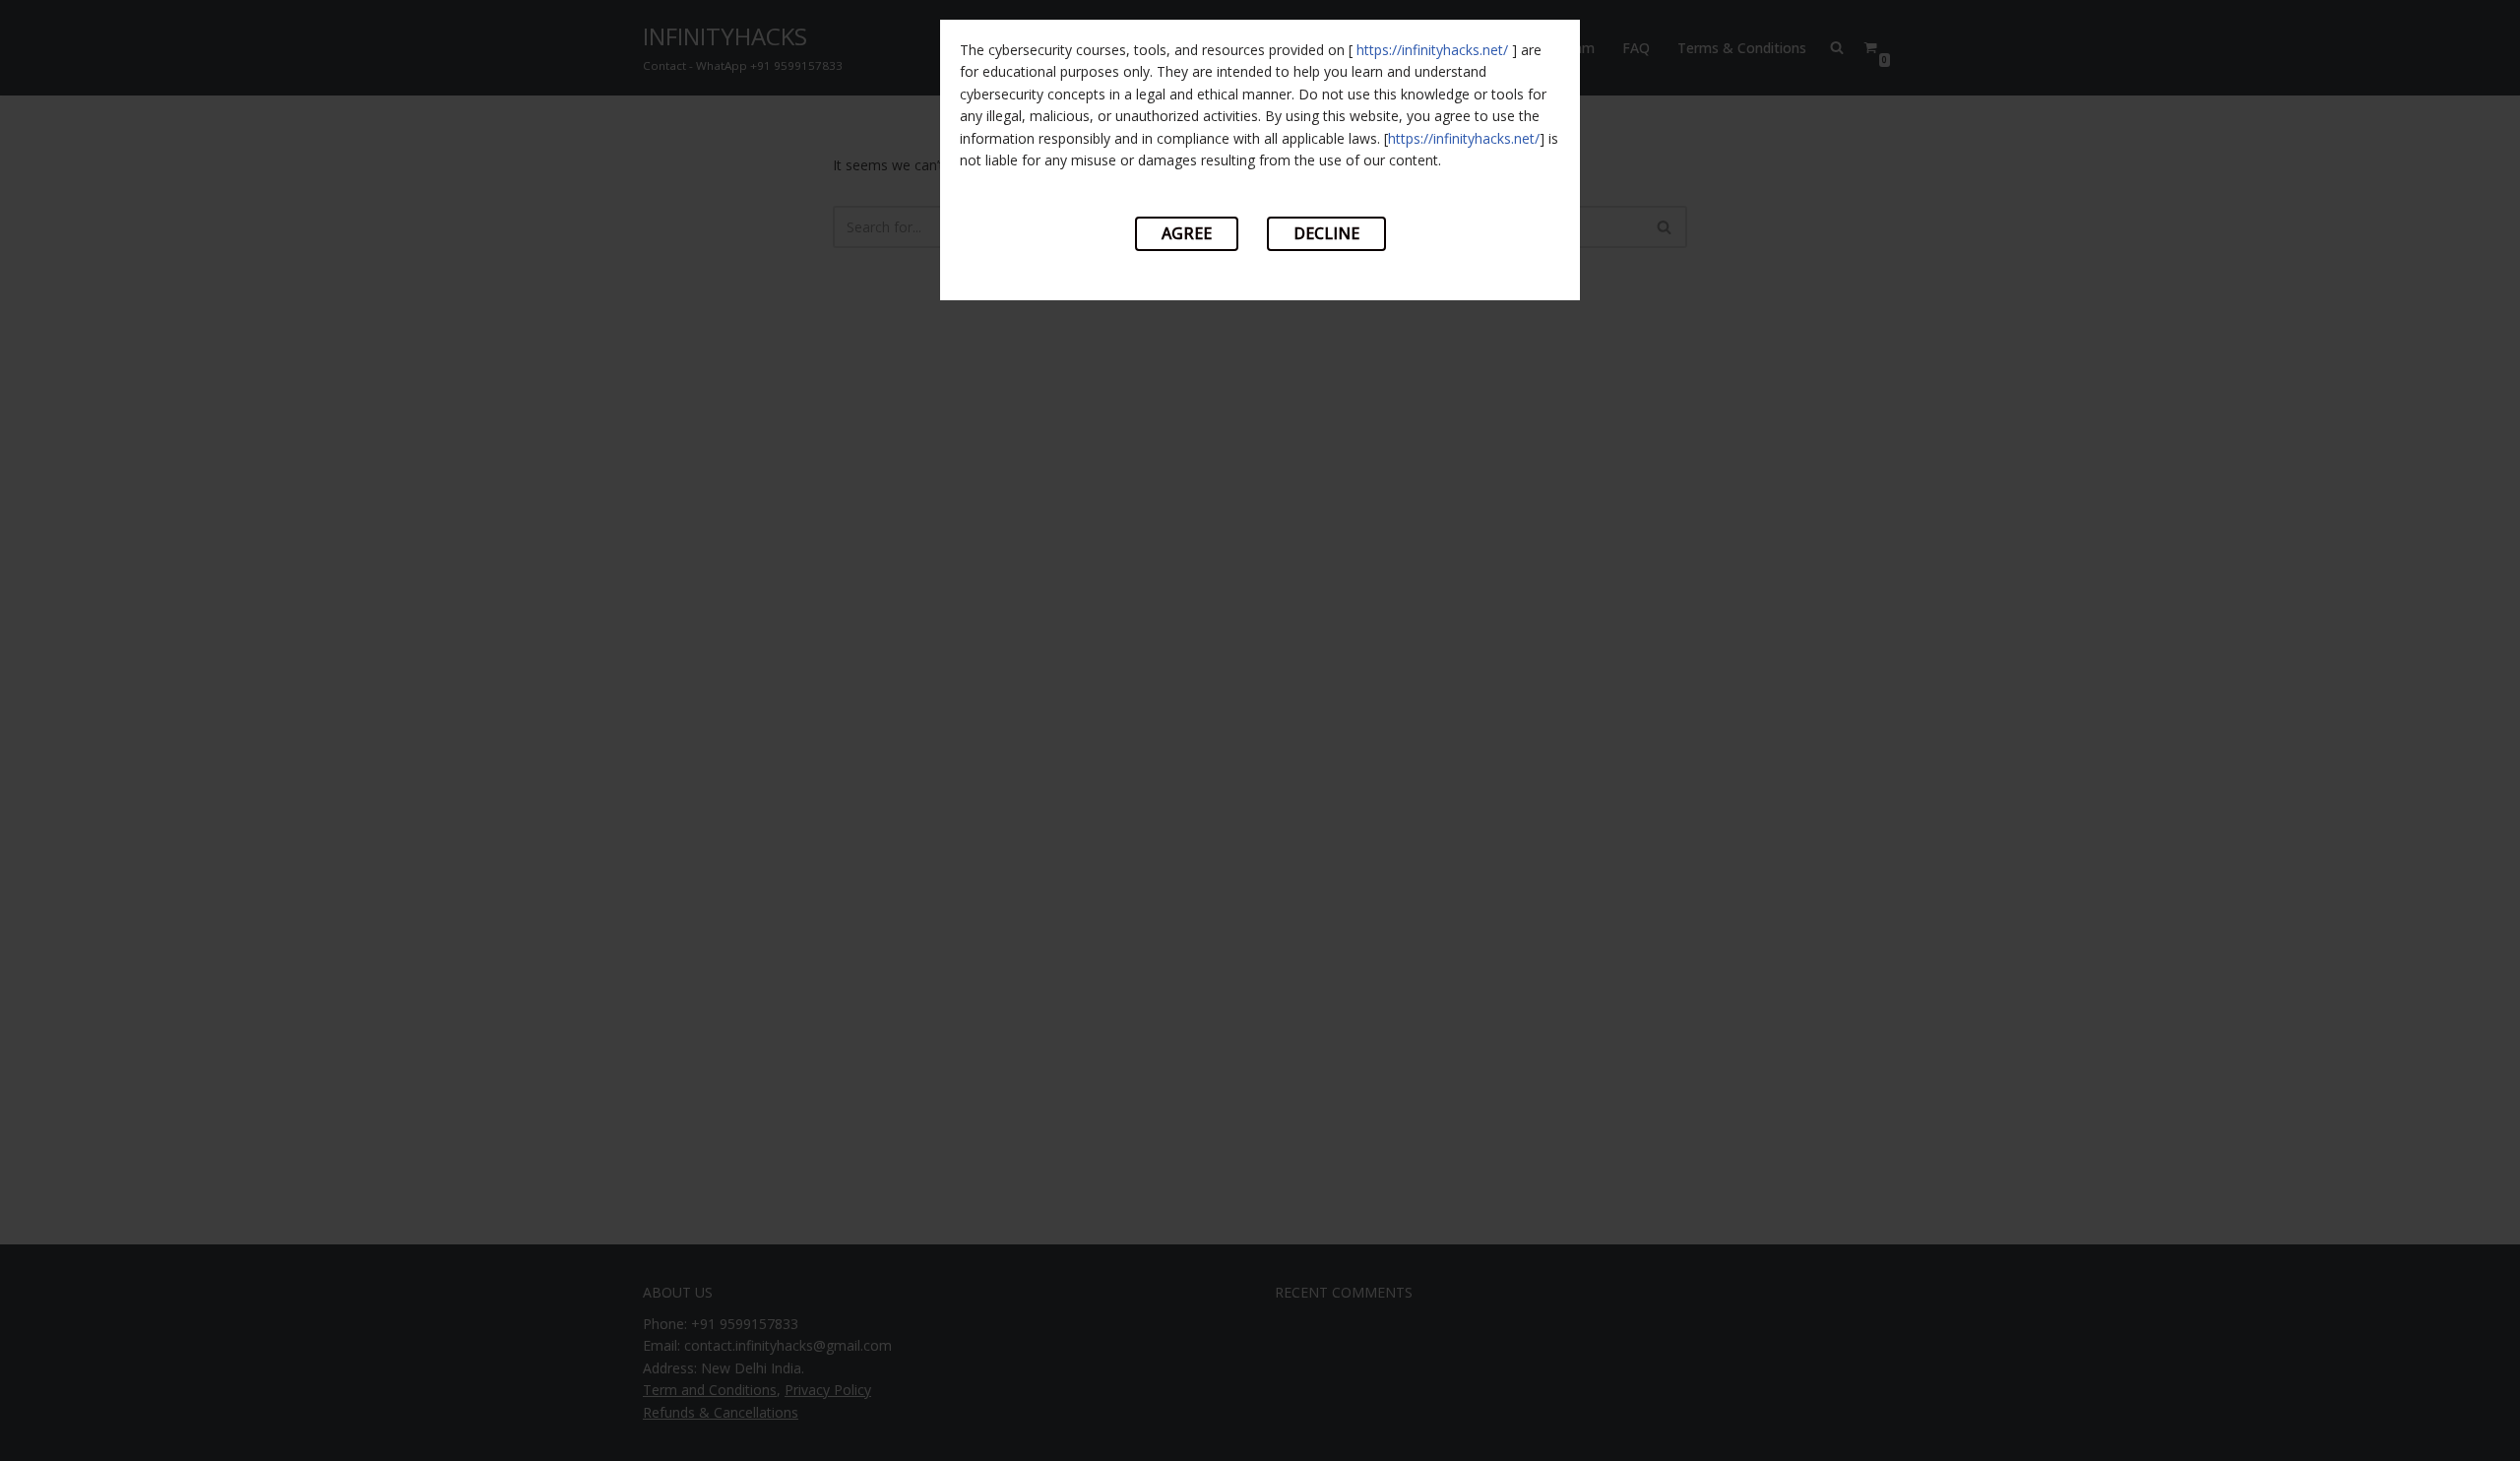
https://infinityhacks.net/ (1432, 50)
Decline (1326, 233)
